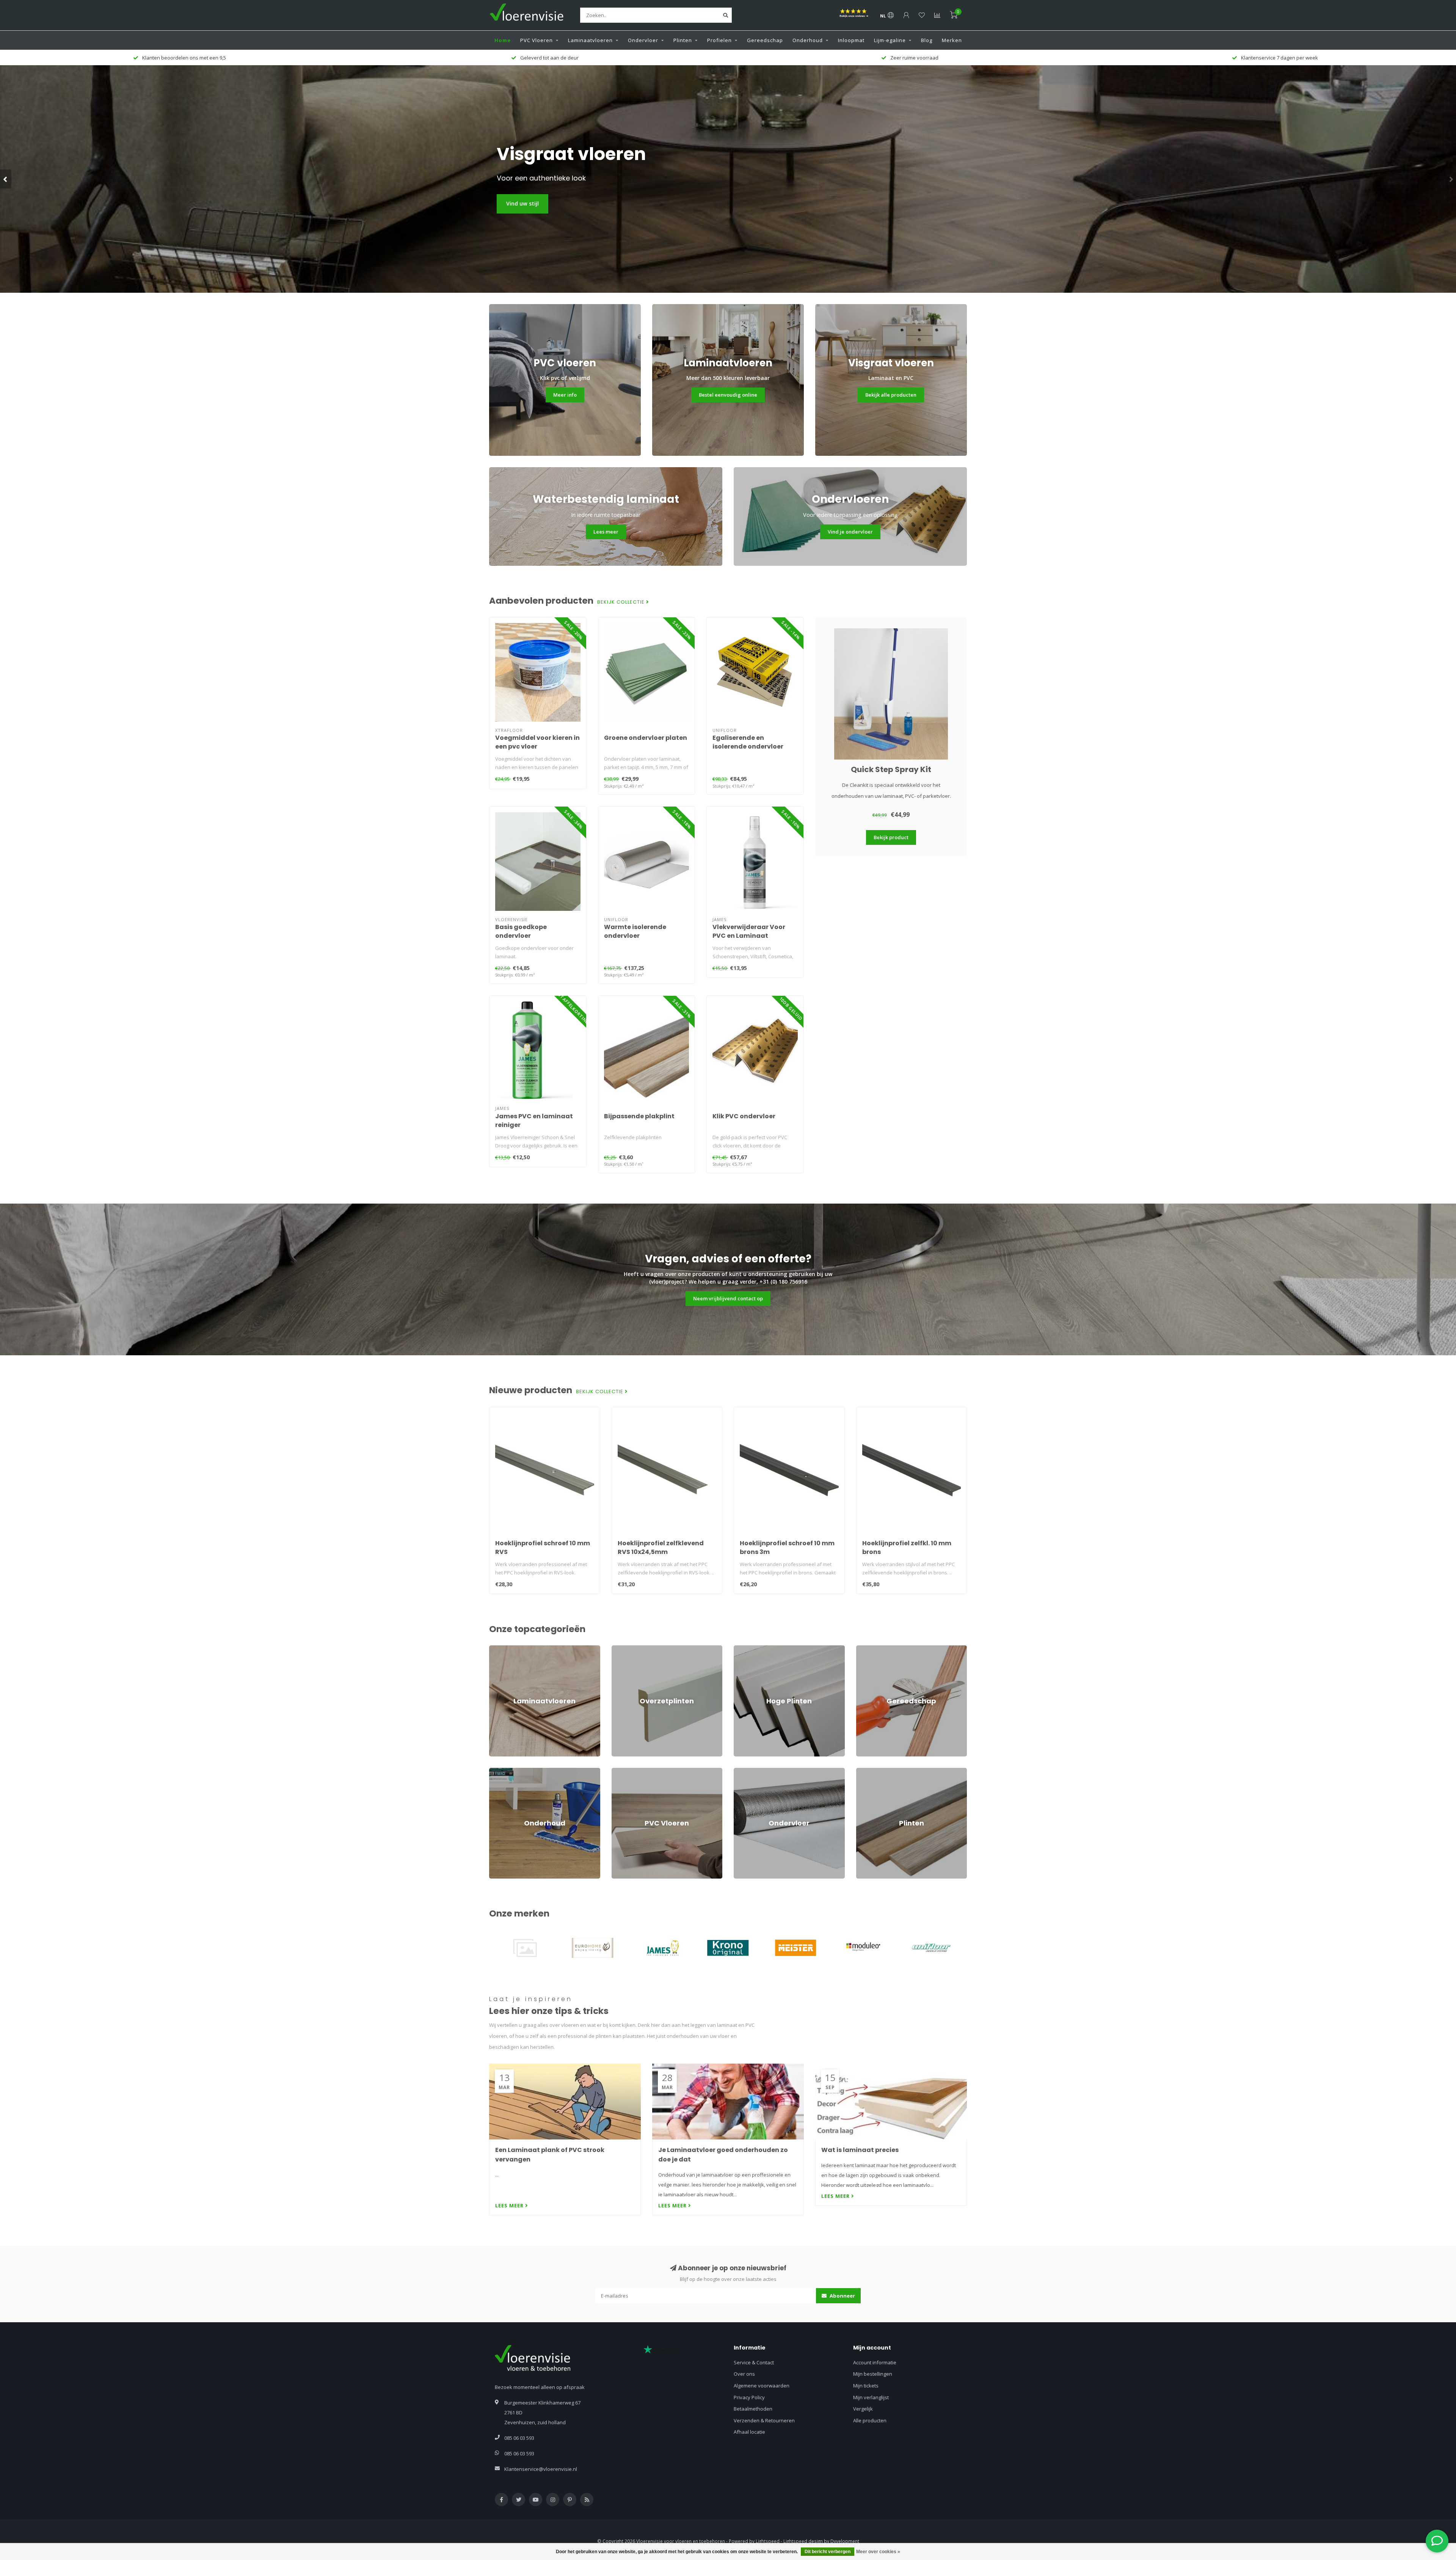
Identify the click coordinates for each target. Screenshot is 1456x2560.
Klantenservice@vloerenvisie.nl (541, 2469)
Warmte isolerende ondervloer (635, 931)
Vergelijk (863, 2409)
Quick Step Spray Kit (891, 769)
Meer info (565, 395)
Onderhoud (808, 40)
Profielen (719, 40)
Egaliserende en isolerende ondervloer (748, 742)
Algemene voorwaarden (762, 2386)
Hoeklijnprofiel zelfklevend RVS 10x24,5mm (661, 1548)
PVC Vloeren (537, 40)
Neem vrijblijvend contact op (728, 1298)
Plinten (683, 40)
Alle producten (870, 2420)
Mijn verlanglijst (871, 2397)
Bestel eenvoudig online (728, 395)
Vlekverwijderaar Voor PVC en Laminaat (749, 931)
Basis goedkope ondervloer (521, 931)
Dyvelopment (845, 2541)
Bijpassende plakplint (639, 1116)
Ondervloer (643, 40)
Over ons (744, 2374)
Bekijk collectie (622, 602)
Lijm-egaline (890, 40)
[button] (6, 179)
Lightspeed (768, 2541)
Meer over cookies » (878, 2552)
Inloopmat (851, 40)
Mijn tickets (866, 2386)
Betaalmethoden (753, 2409)
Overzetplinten (629, 1649)
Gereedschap (765, 40)
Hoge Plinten (748, 1649)
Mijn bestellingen (873, 2374)
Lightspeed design (803, 2541)
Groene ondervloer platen (646, 738)
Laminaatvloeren (590, 40)
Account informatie (875, 2362)
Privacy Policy (749, 2397)
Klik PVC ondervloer (744, 1116)
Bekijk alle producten (891, 395)
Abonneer (842, 2296)
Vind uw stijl (522, 203)
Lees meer (606, 532)
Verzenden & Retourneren (764, 2420)
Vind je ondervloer (850, 532)
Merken (952, 40)
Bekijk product (891, 837)
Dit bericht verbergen (828, 2552)
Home (503, 40)
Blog (927, 40)
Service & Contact (754, 2362)
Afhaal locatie (749, 2432)
